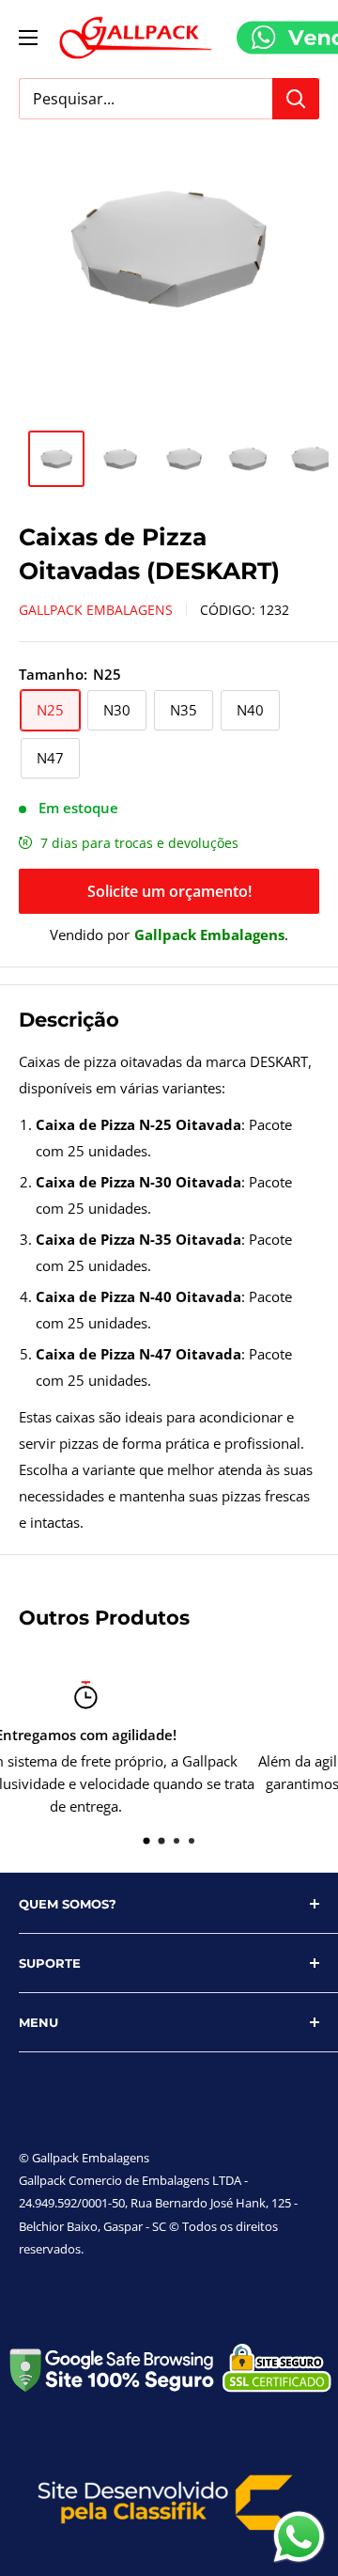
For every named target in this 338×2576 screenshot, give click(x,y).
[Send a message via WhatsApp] (299, 2537)
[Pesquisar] (296, 99)
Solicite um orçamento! (169, 891)
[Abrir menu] (28, 38)
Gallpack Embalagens (96, 610)
